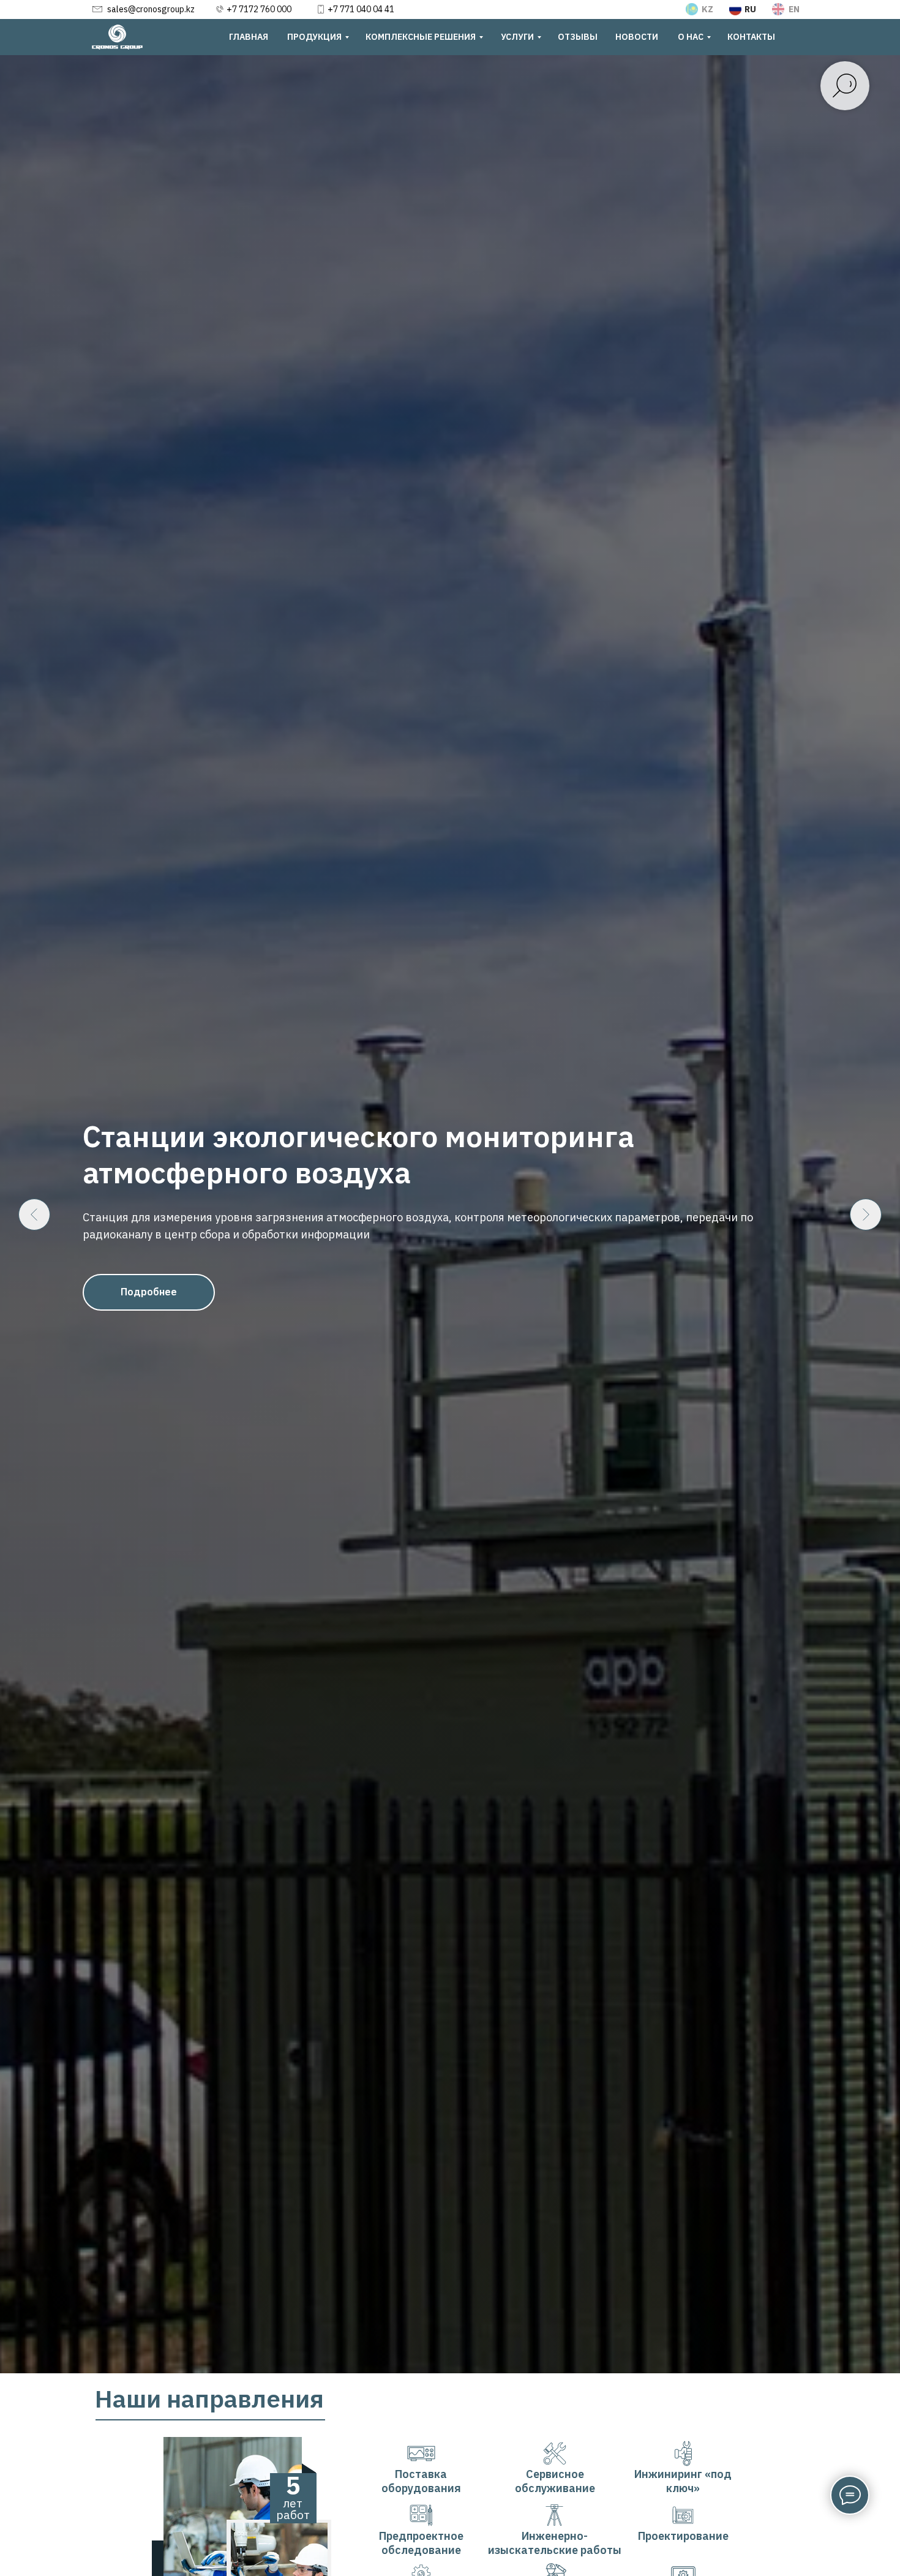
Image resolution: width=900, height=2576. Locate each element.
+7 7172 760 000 (259, 9)
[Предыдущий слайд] (34, 1215)
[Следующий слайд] (866, 1215)
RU (750, 9)
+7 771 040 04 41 (361, 9)
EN (794, 9)
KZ (707, 9)
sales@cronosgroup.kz (151, 9)
